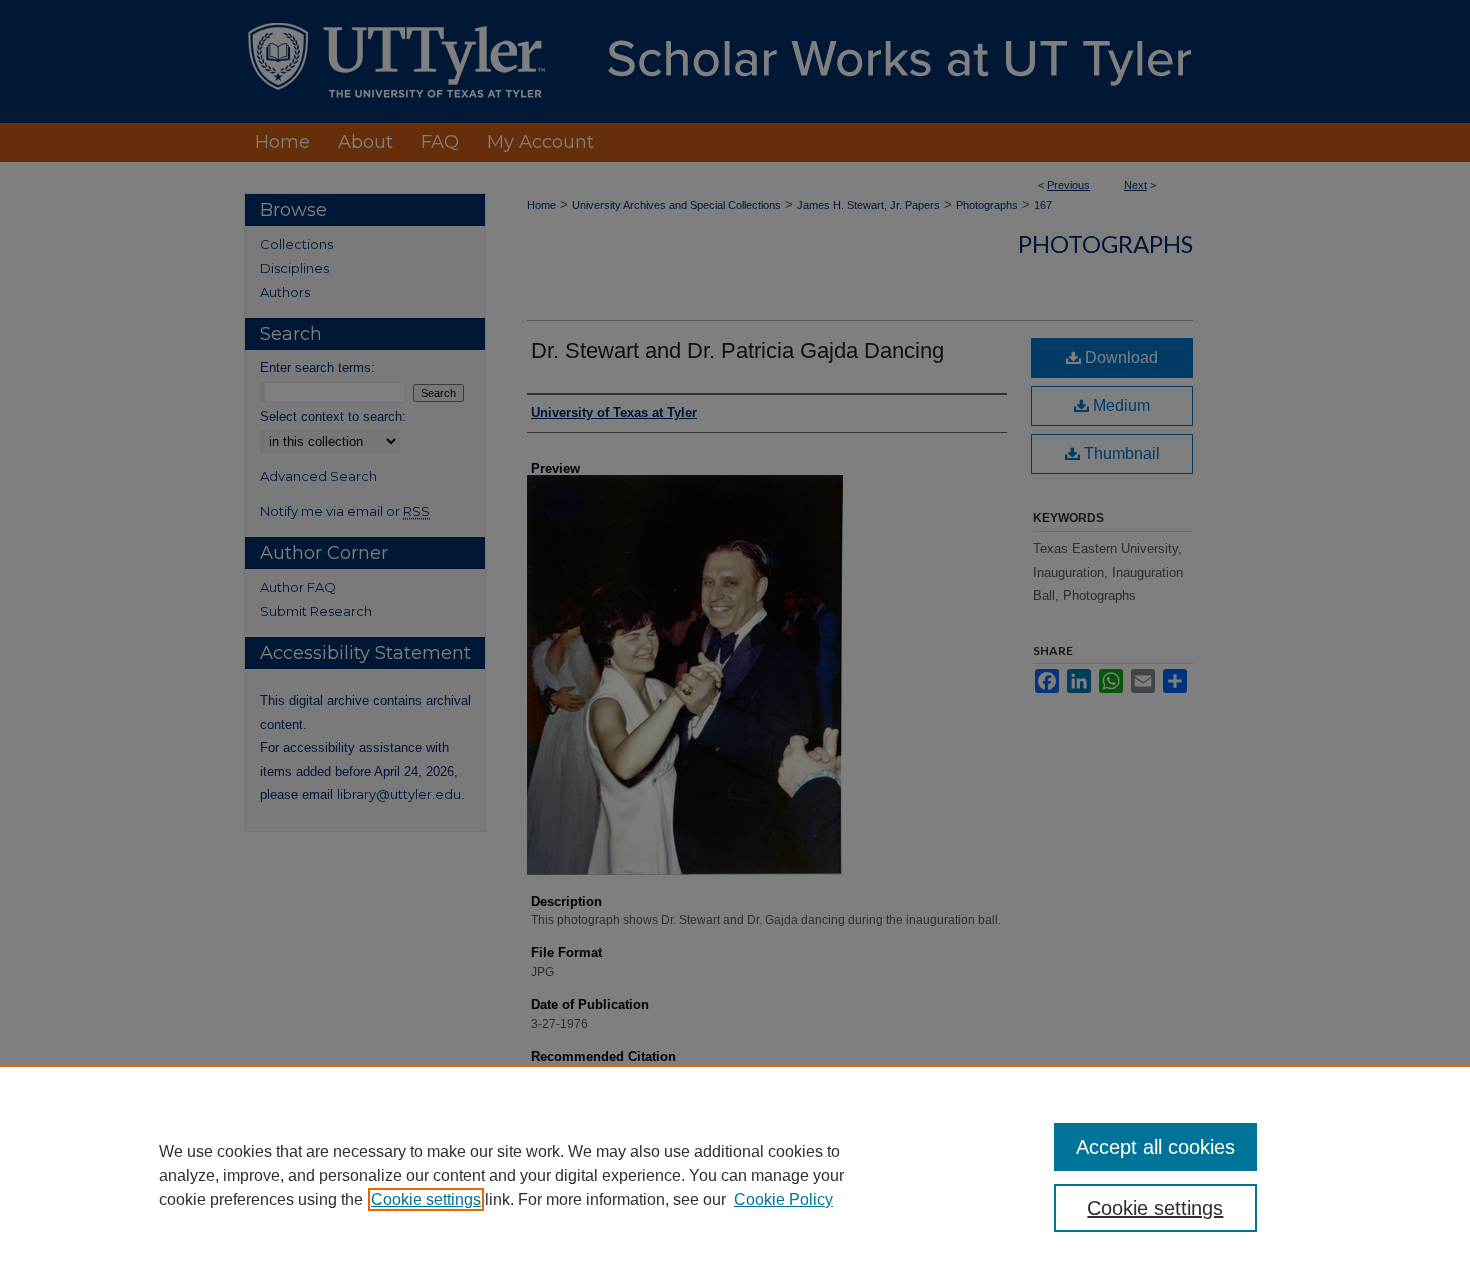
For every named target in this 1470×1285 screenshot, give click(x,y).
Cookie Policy (783, 1199)
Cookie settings (426, 1199)
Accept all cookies (1155, 1147)
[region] (735, 1175)
